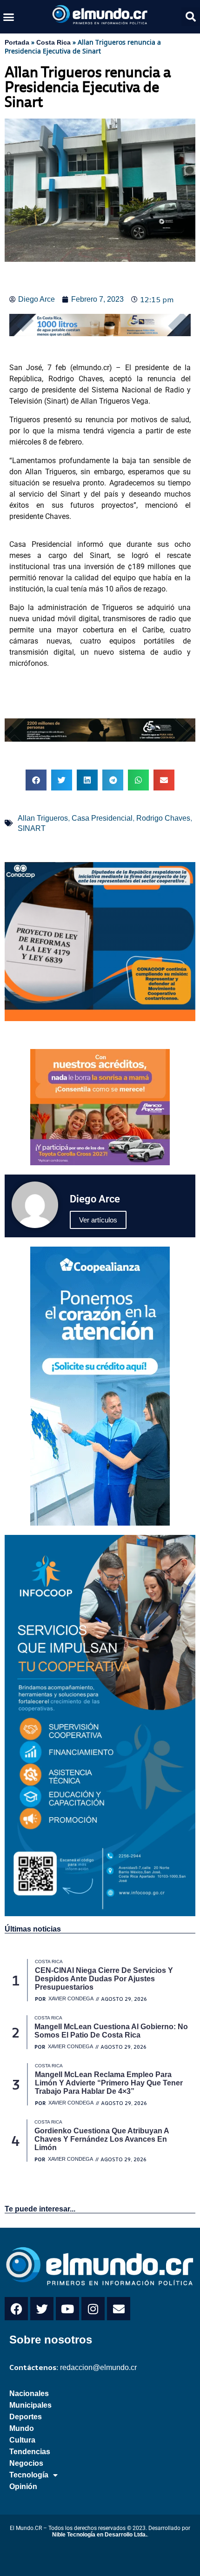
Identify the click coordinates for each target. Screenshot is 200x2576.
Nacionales (29, 2393)
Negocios (26, 2463)
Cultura (22, 2440)
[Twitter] (42, 2309)
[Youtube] (67, 2309)
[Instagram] (93, 2309)
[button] (9, 17)
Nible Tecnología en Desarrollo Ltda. (100, 2535)
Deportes (26, 2417)
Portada (17, 42)
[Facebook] (16, 2309)
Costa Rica (53, 42)
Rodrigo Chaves (163, 818)
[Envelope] (119, 2309)
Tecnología (29, 2475)
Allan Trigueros (43, 818)
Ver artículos (98, 1220)
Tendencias (30, 2452)
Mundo (22, 2428)
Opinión (23, 2486)
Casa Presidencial (102, 818)
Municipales (30, 2405)
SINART (32, 828)
